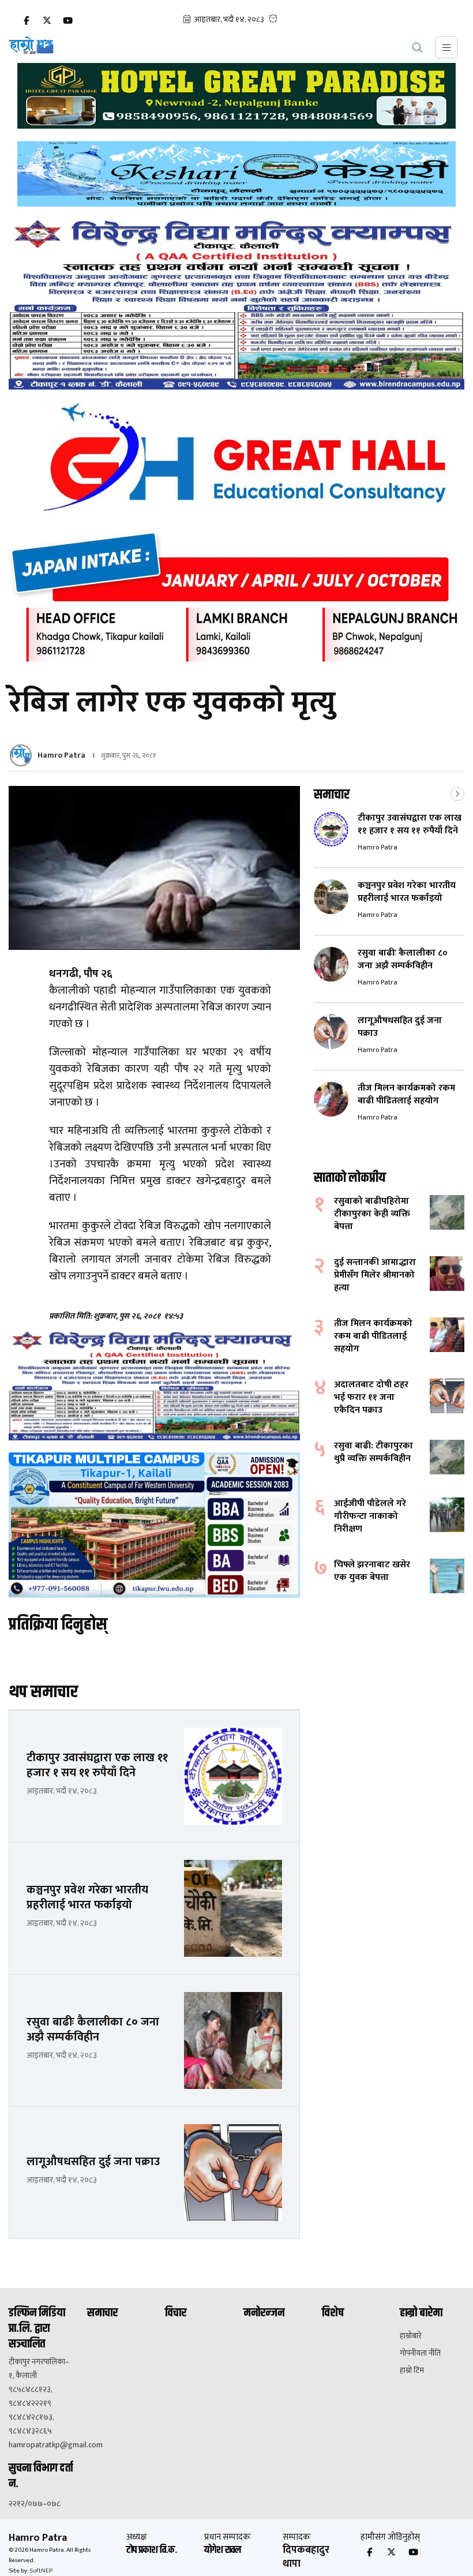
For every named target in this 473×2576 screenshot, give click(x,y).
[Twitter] (47, 21)
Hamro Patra (61, 755)
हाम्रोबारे (411, 2336)
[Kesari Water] (236, 174)
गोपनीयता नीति (420, 2353)
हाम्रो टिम (412, 2371)
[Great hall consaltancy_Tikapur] (236, 532)
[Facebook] (26, 21)
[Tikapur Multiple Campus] (154, 1525)
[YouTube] (67, 21)
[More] (457, 793)
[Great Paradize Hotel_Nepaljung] (236, 96)
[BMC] (236, 304)
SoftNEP (41, 2571)
